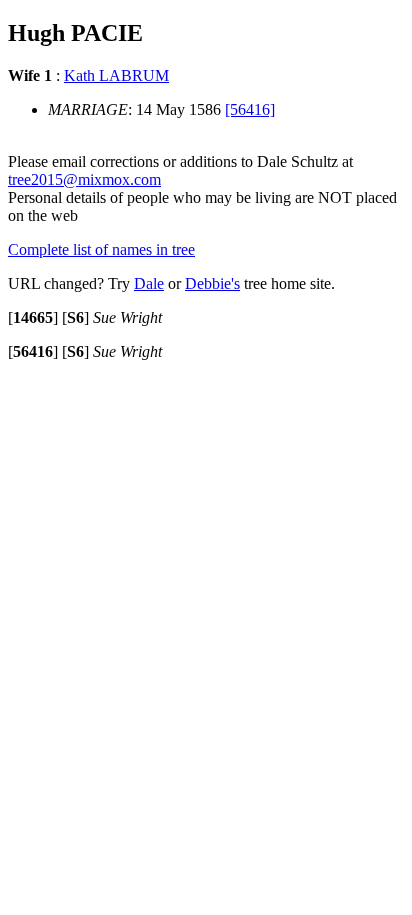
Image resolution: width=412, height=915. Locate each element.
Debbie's (212, 283)
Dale (149, 283)
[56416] (250, 109)
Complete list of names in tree (101, 249)
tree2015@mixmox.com (84, 179)
